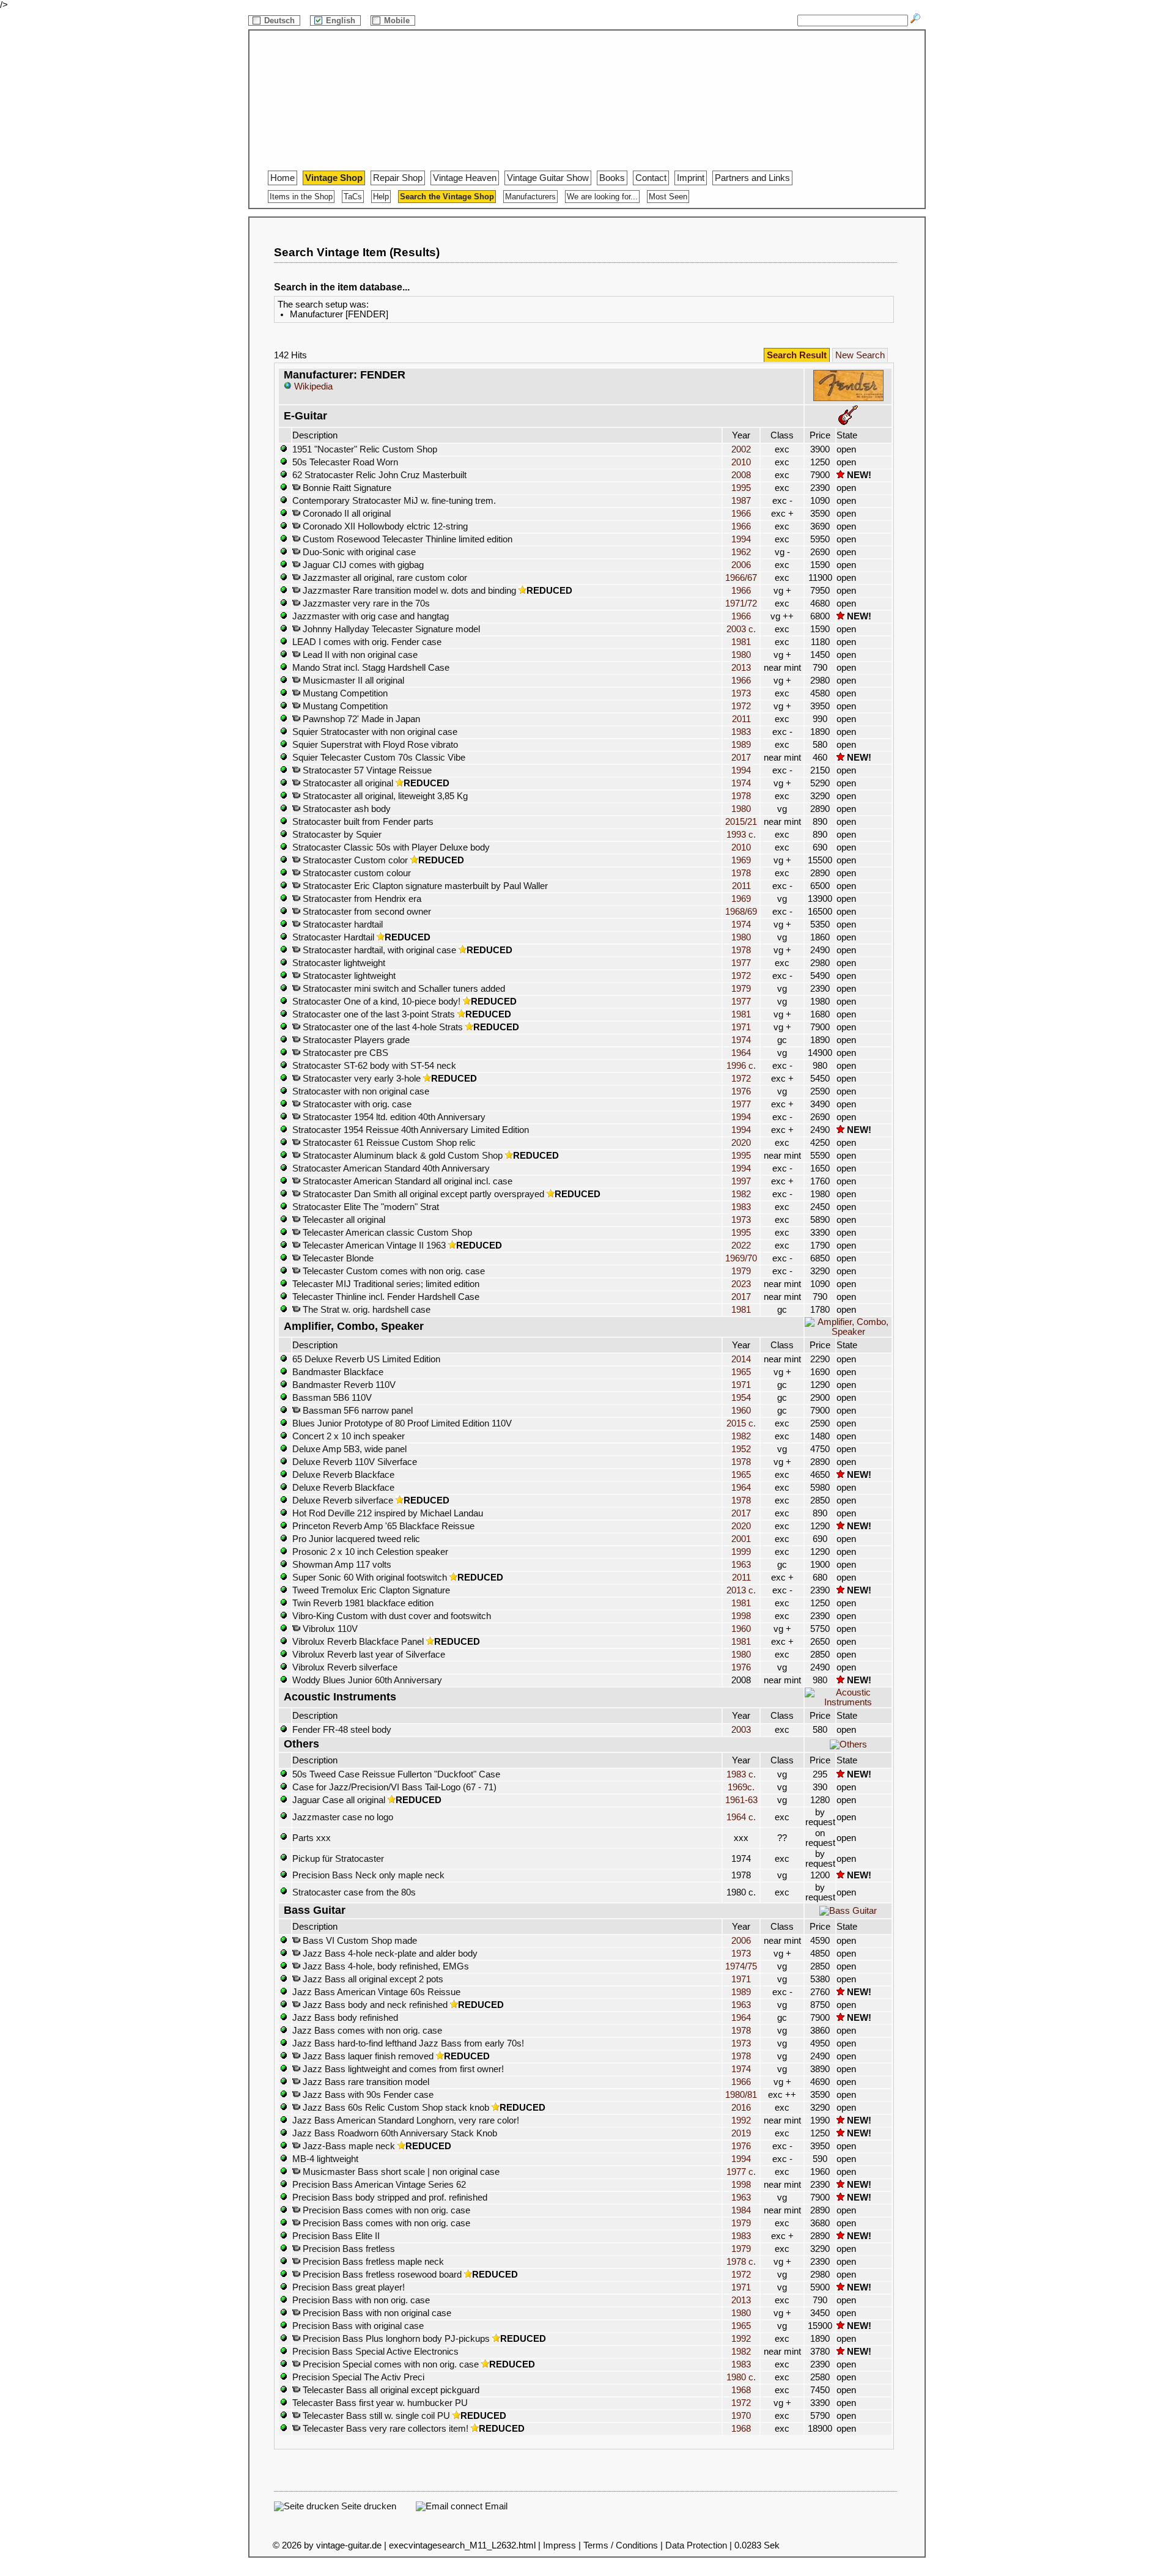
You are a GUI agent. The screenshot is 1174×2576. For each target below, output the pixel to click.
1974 (741, 783)
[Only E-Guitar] (848, 422)
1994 (741, 539)
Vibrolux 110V (329, 1629)
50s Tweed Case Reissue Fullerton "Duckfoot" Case (396, 1774)
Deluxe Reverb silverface (343, 1500)
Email (495, 2506)
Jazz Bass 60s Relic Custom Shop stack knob (395, 2108)
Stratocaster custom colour (356, 873)
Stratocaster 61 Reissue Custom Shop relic (388, 1143)
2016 (741, 2108)
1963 (741, 1565)
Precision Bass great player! (349, 2287)
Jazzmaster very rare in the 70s (365, 603)
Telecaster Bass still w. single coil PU (375, 2416)
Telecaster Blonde (337, 1258)
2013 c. (741, 1590)
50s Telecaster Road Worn (345, 462)
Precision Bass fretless (348, 2249)
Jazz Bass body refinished (345, 2018)
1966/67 (741, 578)
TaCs (353, 197)
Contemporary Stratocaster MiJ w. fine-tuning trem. (394, 501)
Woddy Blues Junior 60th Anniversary (367, 1680)
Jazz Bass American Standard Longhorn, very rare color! (406, 2120)
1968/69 (741, 912)
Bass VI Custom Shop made (359, 1941)
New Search (860, 355)
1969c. (741, 1787)
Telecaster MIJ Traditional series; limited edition (386, 1284)
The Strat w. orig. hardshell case (365, 1310)
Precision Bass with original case (358, 2326)
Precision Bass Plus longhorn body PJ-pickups (395, 2339)
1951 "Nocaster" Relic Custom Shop (365, 449)
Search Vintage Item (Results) (357, 252)
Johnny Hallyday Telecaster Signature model (390, 629)
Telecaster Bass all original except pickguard (390, 2390)
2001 (741, 1539)
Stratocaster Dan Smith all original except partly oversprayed (422, 1194)
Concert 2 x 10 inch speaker (349, 1436)
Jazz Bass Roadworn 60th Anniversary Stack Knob (395, 2133)
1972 (741, 706)
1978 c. (741, 2262)
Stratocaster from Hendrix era (361, 899)
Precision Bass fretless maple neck (372, 2262)
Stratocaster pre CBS (344, 1053)
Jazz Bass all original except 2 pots (372, 1979)
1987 (741, 501)
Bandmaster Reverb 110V (344, 1385)
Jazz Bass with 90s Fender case (367, 2095)
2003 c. (741, 629)
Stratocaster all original (347, 783)
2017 (741, 758)
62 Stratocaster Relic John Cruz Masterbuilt (379, 475)
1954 (741, 1398)
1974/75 (741, 1966)
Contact (651, 178)
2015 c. (741, 1423)
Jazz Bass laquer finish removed (367, 2056)
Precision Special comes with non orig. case (389, 2364)
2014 (741, 1359)
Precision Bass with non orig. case (361, 2300)
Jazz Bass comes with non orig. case (367, 2031)
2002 (741, 449)
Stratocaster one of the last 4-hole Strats (382, 1027)
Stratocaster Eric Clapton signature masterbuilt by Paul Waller (424, 886)
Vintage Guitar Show (548, 178)
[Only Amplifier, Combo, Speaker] (848, 1332)
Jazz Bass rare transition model (365, 2082)
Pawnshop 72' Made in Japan (360, 719)
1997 (741, 1181)
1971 (741, 1027)
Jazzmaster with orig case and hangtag (371, 616)
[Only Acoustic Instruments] (848, 1702)
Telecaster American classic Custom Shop (386, 1233)
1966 (741, 514)
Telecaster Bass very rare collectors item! (384, 2429)
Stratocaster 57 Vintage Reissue (366, 770)
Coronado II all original (345, 514)
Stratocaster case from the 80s (354, 1892)
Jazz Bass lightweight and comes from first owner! (402, 2069)
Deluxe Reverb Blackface (343, 1475)
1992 (741, 2120)
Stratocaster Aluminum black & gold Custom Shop (401, 1156)
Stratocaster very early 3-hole (360, 1079)
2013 (741, 668)
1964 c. (741, 1817)
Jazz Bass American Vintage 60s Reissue (376, 1992)
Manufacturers (530, 197)
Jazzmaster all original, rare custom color (384, 578)
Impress (559, 2545)
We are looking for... (602, 197)
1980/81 (741, 2095)
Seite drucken (367, 2506)
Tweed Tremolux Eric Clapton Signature (371, 1590)
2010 (741, 462)
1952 (741, 1449)
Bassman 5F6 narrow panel (356, 1411)
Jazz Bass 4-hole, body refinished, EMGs (385, 1966)
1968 (741, 2390)
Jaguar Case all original (339, 1800)
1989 (741, 745)
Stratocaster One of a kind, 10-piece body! (376, 1002)
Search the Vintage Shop (447, 197)
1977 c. (741, 2172)
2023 (741, 1284)
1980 (741, 655)
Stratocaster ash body (345, 809)
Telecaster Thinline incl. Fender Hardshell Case (386, 1297)
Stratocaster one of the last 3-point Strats (374, 1014)
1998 (741, 1616)
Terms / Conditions (621, 2545)
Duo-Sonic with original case (358, 552)
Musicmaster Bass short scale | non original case (400, 2172)
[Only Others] (848, 1744)
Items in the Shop (301, 197)
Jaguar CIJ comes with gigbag (362, 565)
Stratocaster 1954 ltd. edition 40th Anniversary (393, 1117)
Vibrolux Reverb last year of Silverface (369, 1655)
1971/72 (741, 603)
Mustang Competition (344, 693)
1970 (741, 2416)
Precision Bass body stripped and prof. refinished (390, 2198)
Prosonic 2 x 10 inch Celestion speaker (370, 1552)
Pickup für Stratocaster (338, 1859)
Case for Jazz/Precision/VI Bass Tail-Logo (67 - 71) (394, 1787)
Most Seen (668, 197)
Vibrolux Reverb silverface (345, 1667)
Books (612, 178)
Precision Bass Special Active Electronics (375, 2352)
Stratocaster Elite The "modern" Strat (366, 1207)
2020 (741, 1143)
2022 (741, 1246)
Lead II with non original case (359, 655)
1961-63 (741, 1800)
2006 (741, 565)
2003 (741, 1730)
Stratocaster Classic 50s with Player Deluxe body (391, 847)
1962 (741, 552)
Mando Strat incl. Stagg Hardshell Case (371, 668)
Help (381, 197)
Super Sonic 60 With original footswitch (370, 1578)
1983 (741, 732)
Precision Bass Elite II (336, 2236)
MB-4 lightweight (325, 2159)
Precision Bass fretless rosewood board (381, 2275)
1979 (741, 989)
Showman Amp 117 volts (342, 1565)
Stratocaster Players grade (355, 1040)
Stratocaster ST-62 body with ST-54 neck (374, 1066)
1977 (741, 963)
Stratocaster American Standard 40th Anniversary (391, 1168)
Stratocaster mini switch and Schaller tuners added (403, 989)
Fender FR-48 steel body (342, 1730)
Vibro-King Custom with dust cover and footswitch (392, 1616)
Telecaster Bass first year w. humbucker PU (380, 2403)
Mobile (398, 20)
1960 (741, 1411)
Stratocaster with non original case (361, 1091)
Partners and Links (752, 178)
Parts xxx (312, 1838)
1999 (741, 1552)
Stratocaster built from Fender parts (363, 822)
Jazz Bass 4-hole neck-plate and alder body (389, 1954)
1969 (741, 860)
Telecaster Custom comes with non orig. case (393, 1271)
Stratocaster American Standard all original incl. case (406, 1181)
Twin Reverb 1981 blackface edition (363, 1603)
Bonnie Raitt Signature (346, 488)
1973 (741, 693)
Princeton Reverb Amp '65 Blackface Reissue (383, 1526)
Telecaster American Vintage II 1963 (373, 1246)
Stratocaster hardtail (341, 924)
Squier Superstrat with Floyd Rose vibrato (375, 745)
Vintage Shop (334, 178)
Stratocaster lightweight (339, 963)
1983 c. (741, 1774)
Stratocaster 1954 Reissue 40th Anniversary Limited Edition (411, 1130)
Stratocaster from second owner (366, 912)
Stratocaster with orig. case (356, 1104)
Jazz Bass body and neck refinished (374, 2005)
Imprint (691, 178)
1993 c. (741, 835)
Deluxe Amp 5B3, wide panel (349, 1449)
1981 (741, 642)
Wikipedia (312, 386)
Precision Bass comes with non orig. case (385, 2210)
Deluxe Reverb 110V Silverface (355, 1462)
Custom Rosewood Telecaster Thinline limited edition (406, 539)
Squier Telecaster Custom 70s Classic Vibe (379, 758)
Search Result (797, 355)
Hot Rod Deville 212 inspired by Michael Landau (388, 1513)
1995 (741, 488)
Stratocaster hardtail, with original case (378, 950)
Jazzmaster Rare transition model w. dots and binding (408, 591)
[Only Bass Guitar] (848, 1911)
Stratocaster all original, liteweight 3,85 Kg (384, 796)
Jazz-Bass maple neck (348, 2146)
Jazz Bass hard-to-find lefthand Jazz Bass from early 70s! (408, 2043)
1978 (741, 796)
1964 (741, 1053)
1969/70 (741, 1258)
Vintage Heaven (465, 178)
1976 (741, 1091)
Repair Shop (398, 178)
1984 (741, 2210)
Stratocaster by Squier (337, 835)
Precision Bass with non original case (376, 2313)
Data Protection (696, 2545)
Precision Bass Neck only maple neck (368, 1875)
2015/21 (741, 822)
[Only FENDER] (848, 399)
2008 (741, 475)
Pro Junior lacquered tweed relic (356, 1539)
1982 (741, 1194)
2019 (741, 2133)
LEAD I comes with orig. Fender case (367, 642)
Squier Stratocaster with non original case (375, 732)
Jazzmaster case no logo (343, 1817)
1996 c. (741, 1066)
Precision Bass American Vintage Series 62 (379, 2185)
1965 (741, 1372)
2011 (741, 719)
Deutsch (281, 20)
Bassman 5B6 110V (332, 1398)
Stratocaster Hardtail (333, 937)
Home (282, 178)
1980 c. (741, 2377)
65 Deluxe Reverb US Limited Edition (366, 1359)
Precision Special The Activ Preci (358, 2377)
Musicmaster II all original (352, 681)
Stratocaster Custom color (354, 860)
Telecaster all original (343, 1220)
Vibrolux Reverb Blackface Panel (358, 1642)
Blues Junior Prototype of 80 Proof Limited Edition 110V (402, 1423)
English (342, 20)
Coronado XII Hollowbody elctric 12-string (384, 526)
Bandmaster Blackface (338, 1372)
